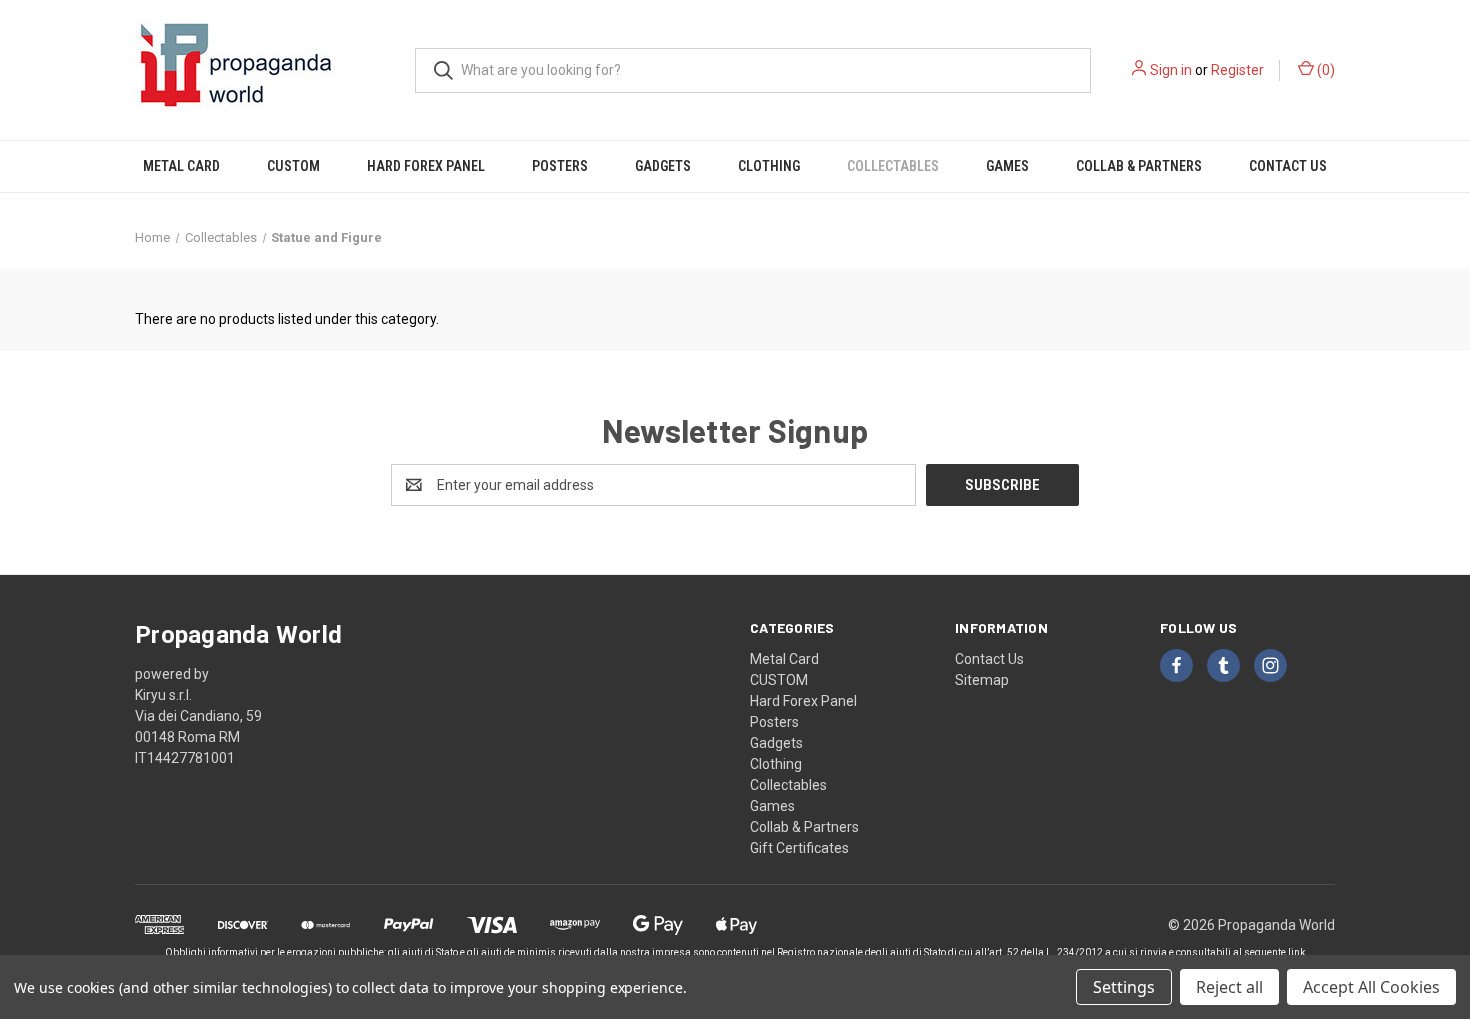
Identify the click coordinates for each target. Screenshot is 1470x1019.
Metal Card (181, 166)
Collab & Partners (1139, 166)
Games (1007, 166)
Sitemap (982, 680)
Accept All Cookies (1371, 987)
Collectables (893, 166)
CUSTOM (293, 166)
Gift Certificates (799, 848)
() (1324, 70)
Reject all (1229, 987)
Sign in (1171, 70)
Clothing (769, 166)
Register (1237, 70)
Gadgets (663, 166)
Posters (560, 166)
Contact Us (1288, 166)
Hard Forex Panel (426, 166)
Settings (1124, 987)
